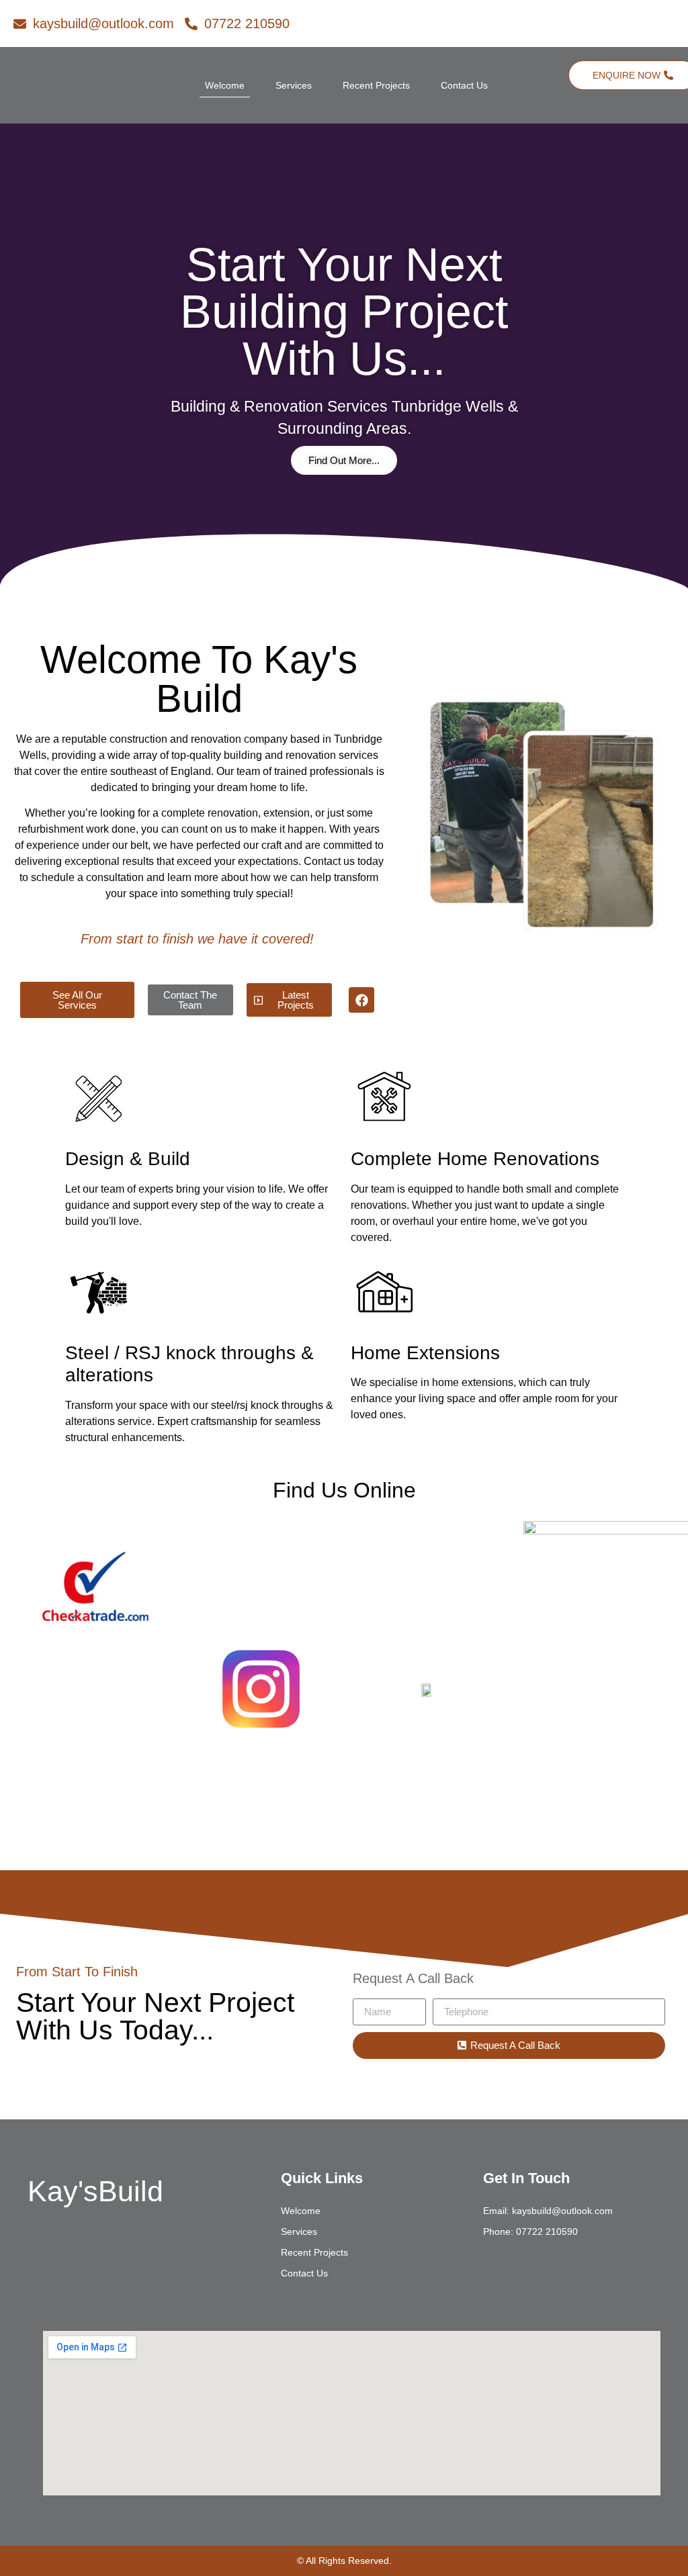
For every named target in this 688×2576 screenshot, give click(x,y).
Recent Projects (376, 85)
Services (294, 85)
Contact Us (464, 85)
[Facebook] (361, 1000)
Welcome (225, 85)
